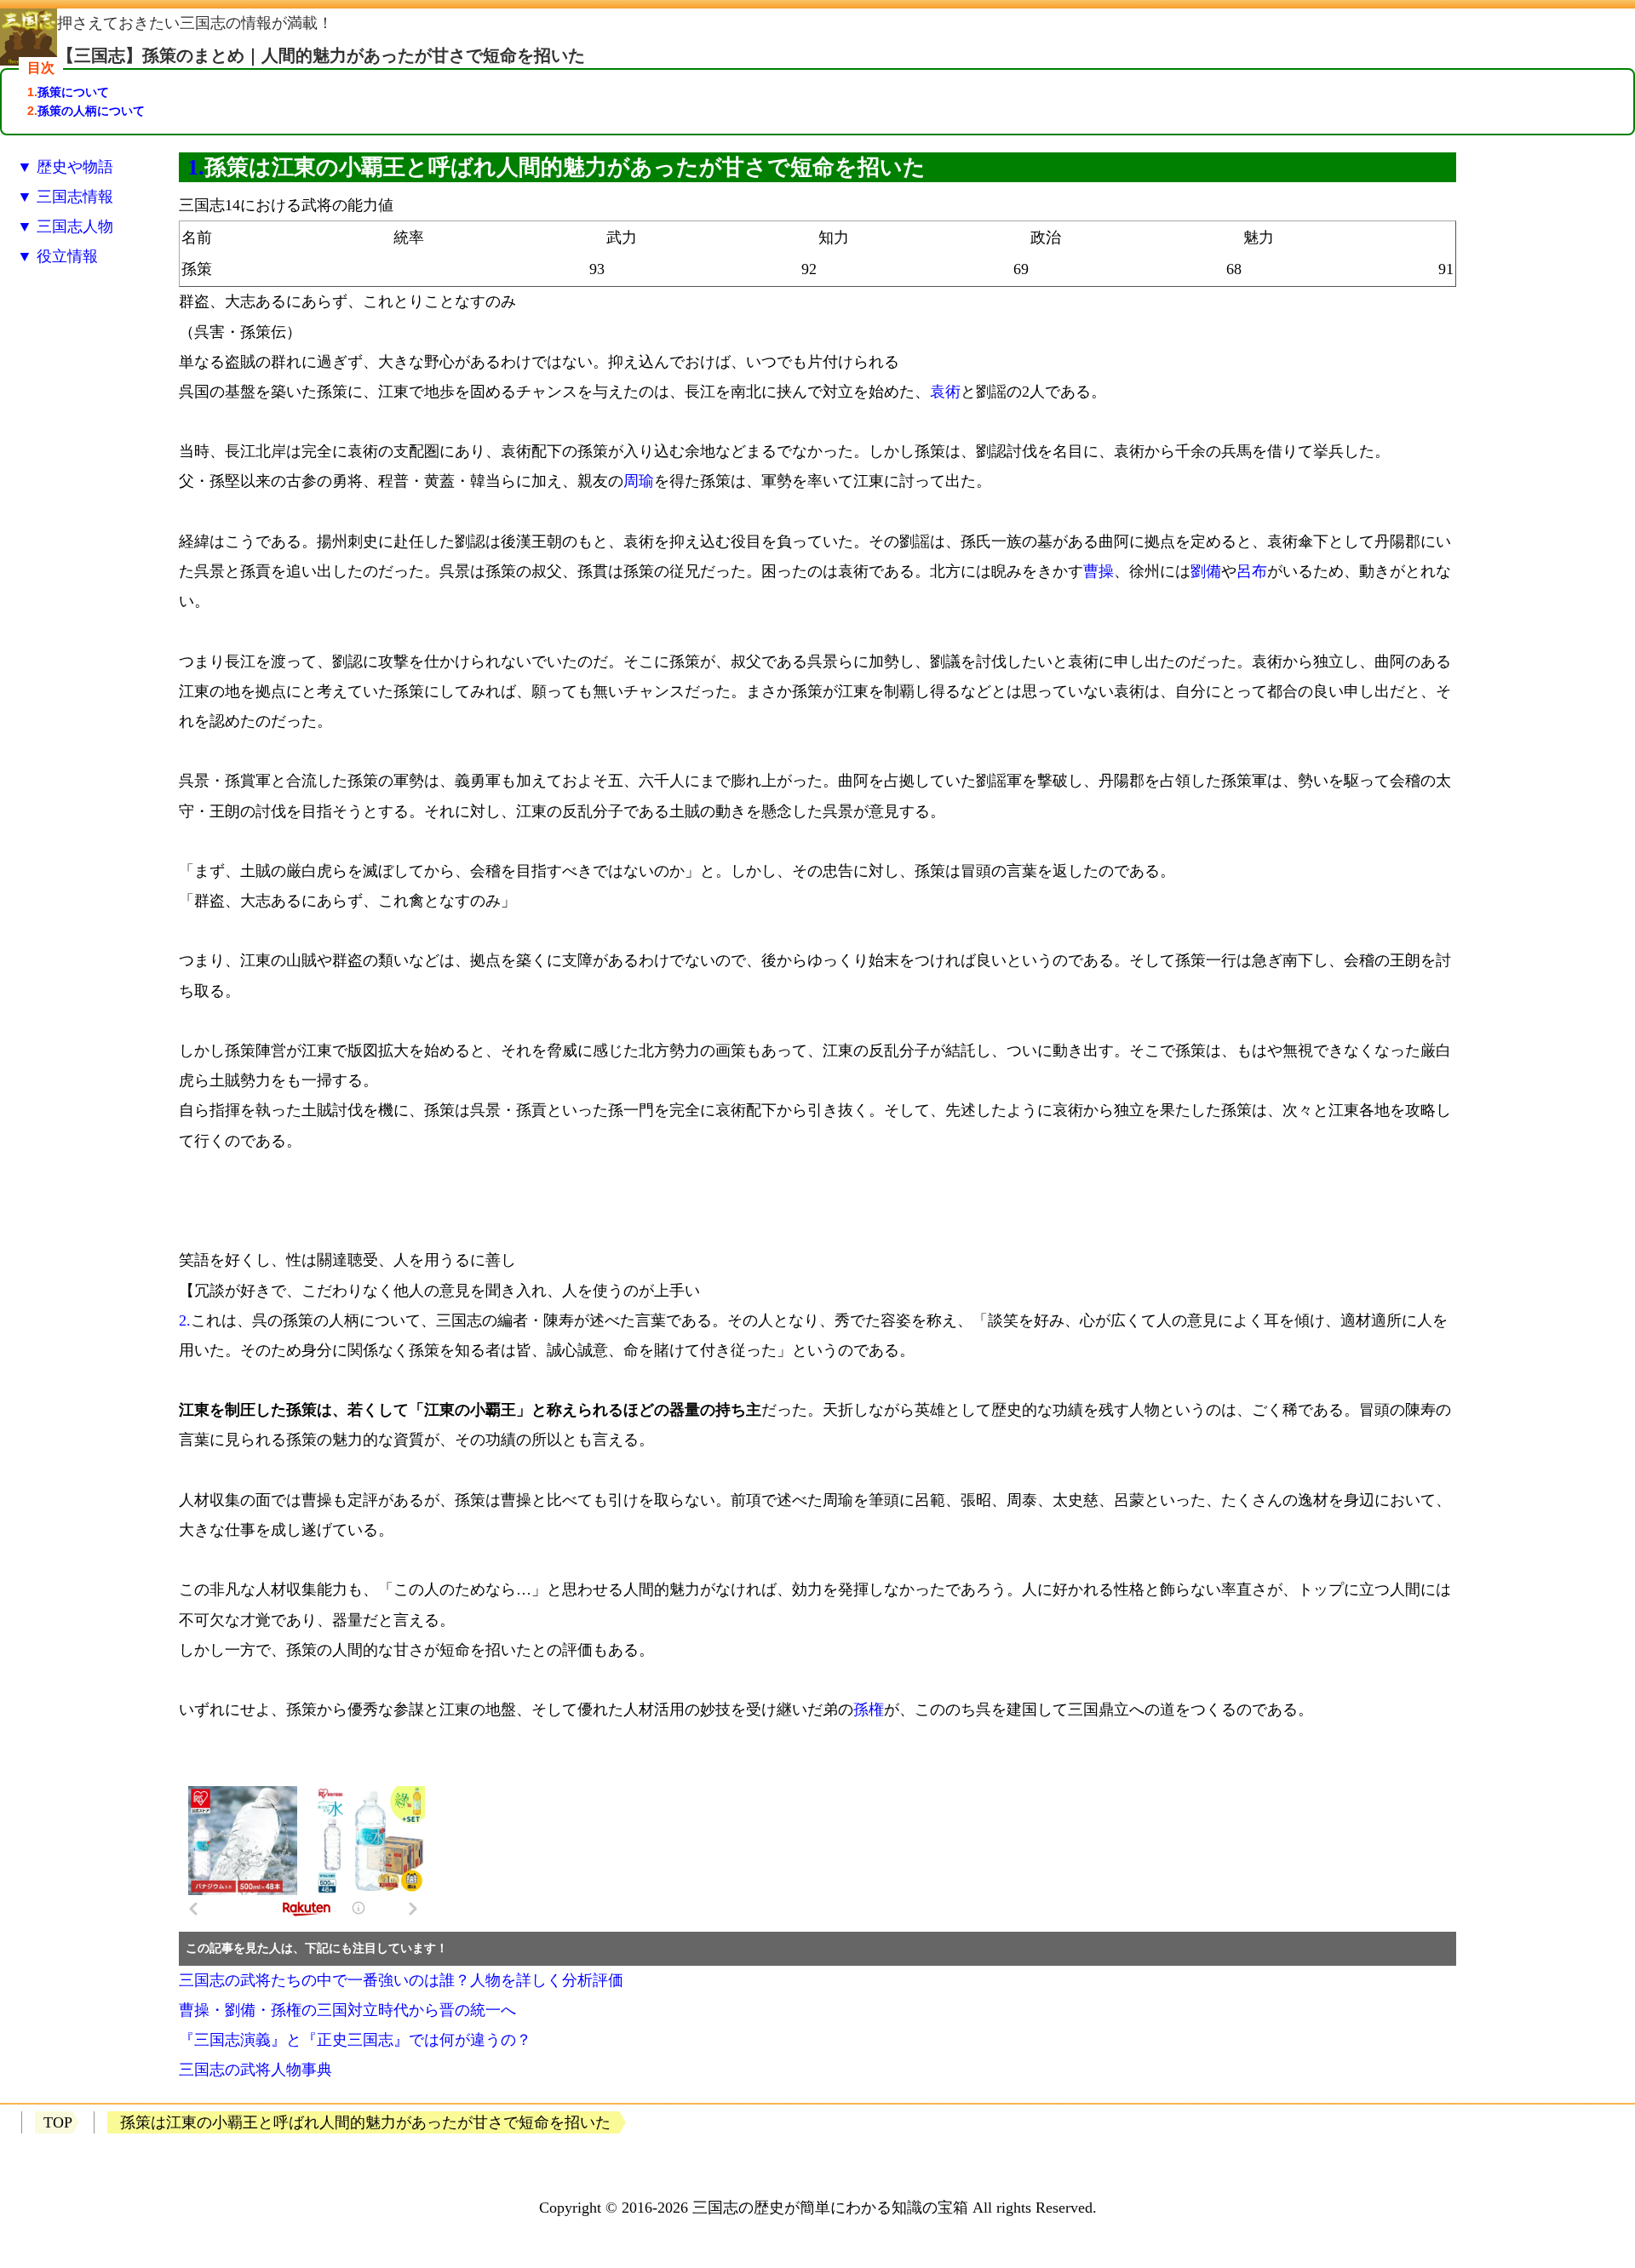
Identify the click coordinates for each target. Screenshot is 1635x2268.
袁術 (945, 392)
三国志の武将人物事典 (255, 2070)
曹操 (1099, 571)
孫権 (869, 1710)
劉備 (1206, 571)
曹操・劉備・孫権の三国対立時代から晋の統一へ (347, 2010)
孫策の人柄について (91, 111)
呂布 (1252, 571)
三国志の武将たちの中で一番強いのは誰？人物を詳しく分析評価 (401, 1980)
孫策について (73, 92)
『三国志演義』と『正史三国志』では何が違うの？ (355, 2040)
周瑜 (639, 481)
